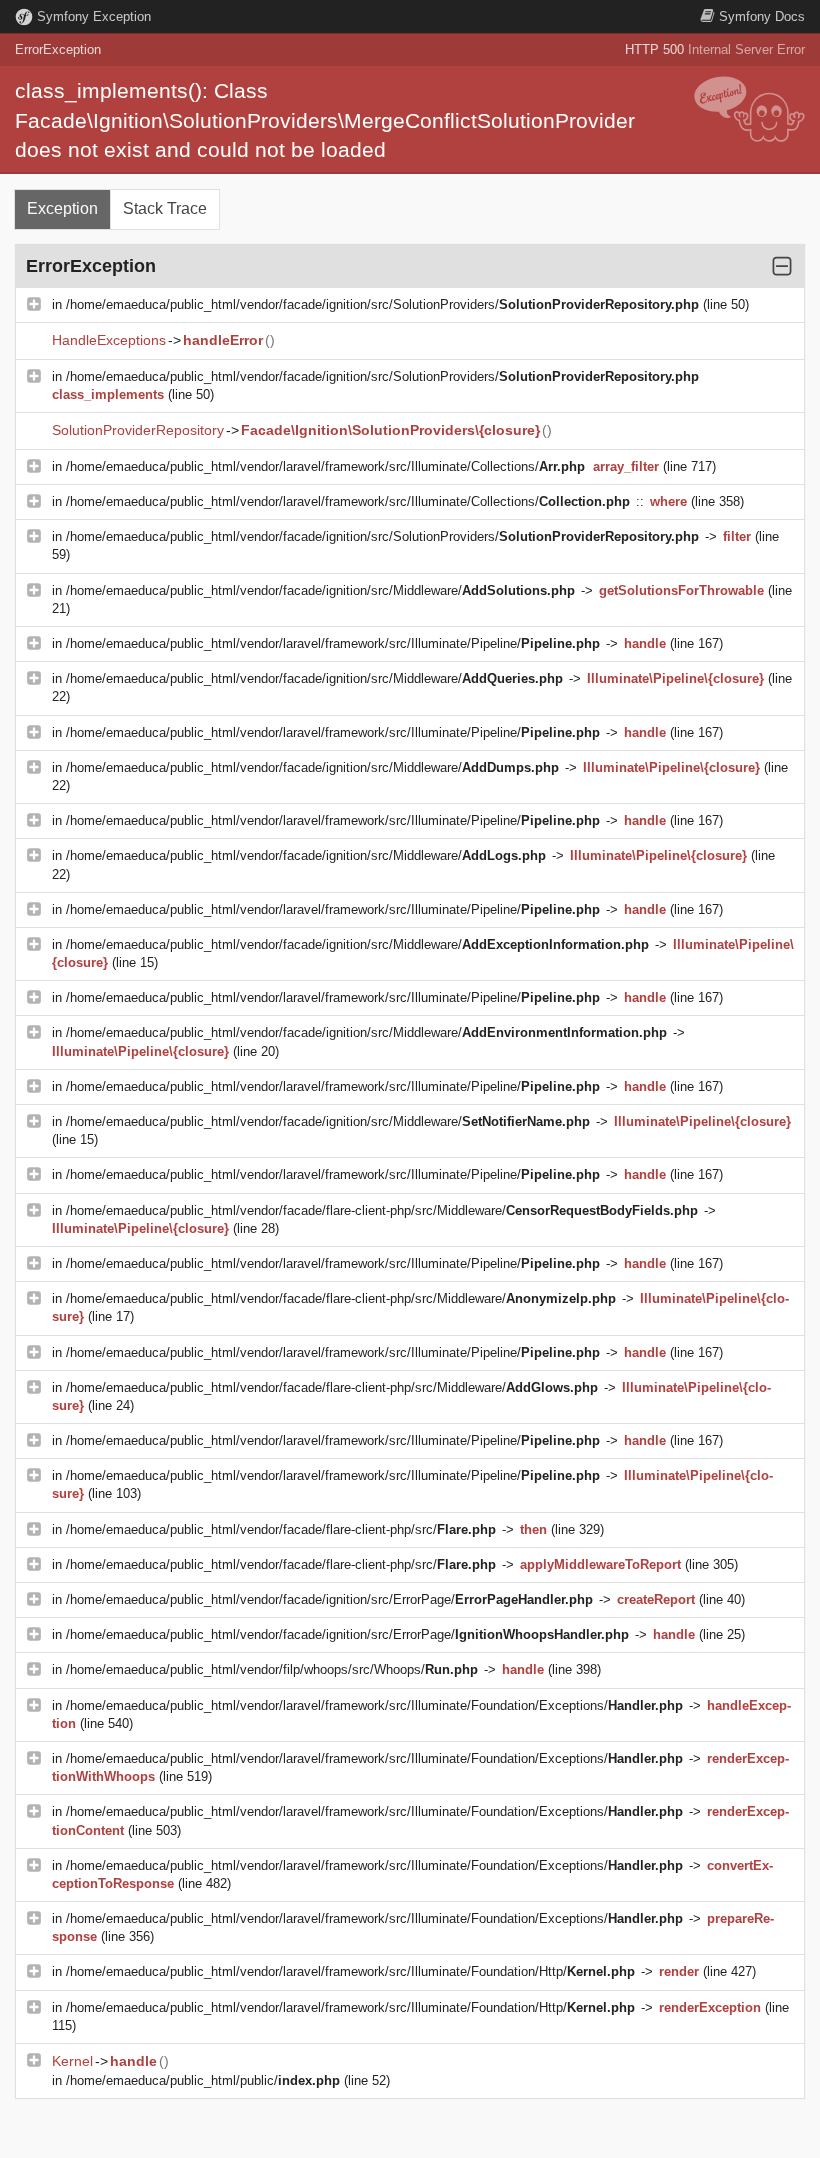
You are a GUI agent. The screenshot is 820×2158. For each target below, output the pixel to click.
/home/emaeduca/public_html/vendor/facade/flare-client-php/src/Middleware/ (382, 1210)
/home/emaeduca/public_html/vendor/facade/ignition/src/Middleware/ (320, 590)
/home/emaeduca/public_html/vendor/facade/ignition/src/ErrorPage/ (329, 1599)
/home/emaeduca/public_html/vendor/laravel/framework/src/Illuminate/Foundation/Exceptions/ (374, 1705)
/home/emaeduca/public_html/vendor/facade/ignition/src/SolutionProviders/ (382, 304)
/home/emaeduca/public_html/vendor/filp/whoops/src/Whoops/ (272, 1669)
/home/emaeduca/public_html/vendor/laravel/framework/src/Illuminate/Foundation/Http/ (350, 1971)
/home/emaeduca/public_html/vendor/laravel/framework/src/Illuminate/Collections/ (325, 466)
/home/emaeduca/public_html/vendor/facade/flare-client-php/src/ (281, 1529)
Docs (762, 16)
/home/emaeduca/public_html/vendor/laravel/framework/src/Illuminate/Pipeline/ (333, 643)
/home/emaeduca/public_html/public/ (203, 2080)
